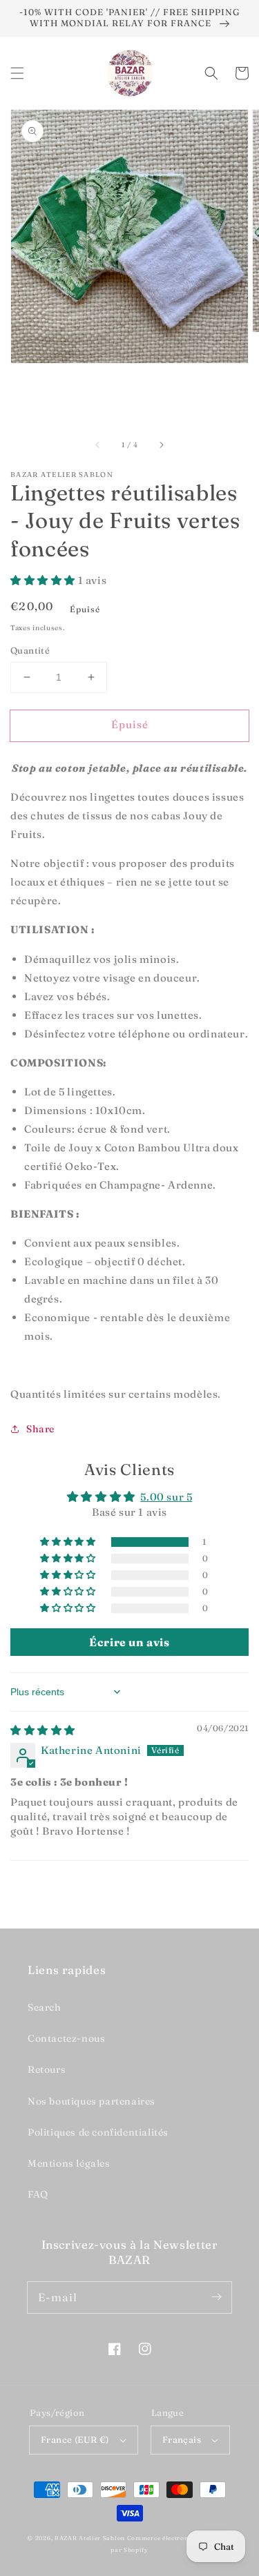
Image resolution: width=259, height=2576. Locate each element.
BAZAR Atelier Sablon (90, 2538)
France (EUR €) (75, 2439)
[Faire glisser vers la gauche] (98, 445)
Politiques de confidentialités (98, 2132)
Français (182, 2439)
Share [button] (40, 1429)
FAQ (38, 2194)
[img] (43, 1730)
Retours (47, 2069)
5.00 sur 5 (166, 1497)
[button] (17, 73)
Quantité (30, 650)
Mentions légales (69, 2163)
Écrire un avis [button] (129, 1642)
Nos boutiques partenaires (92, 2101)
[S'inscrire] (216, 2297)
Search (45, 2007)
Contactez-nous (66, 2038)
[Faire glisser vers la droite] (161, 445)
